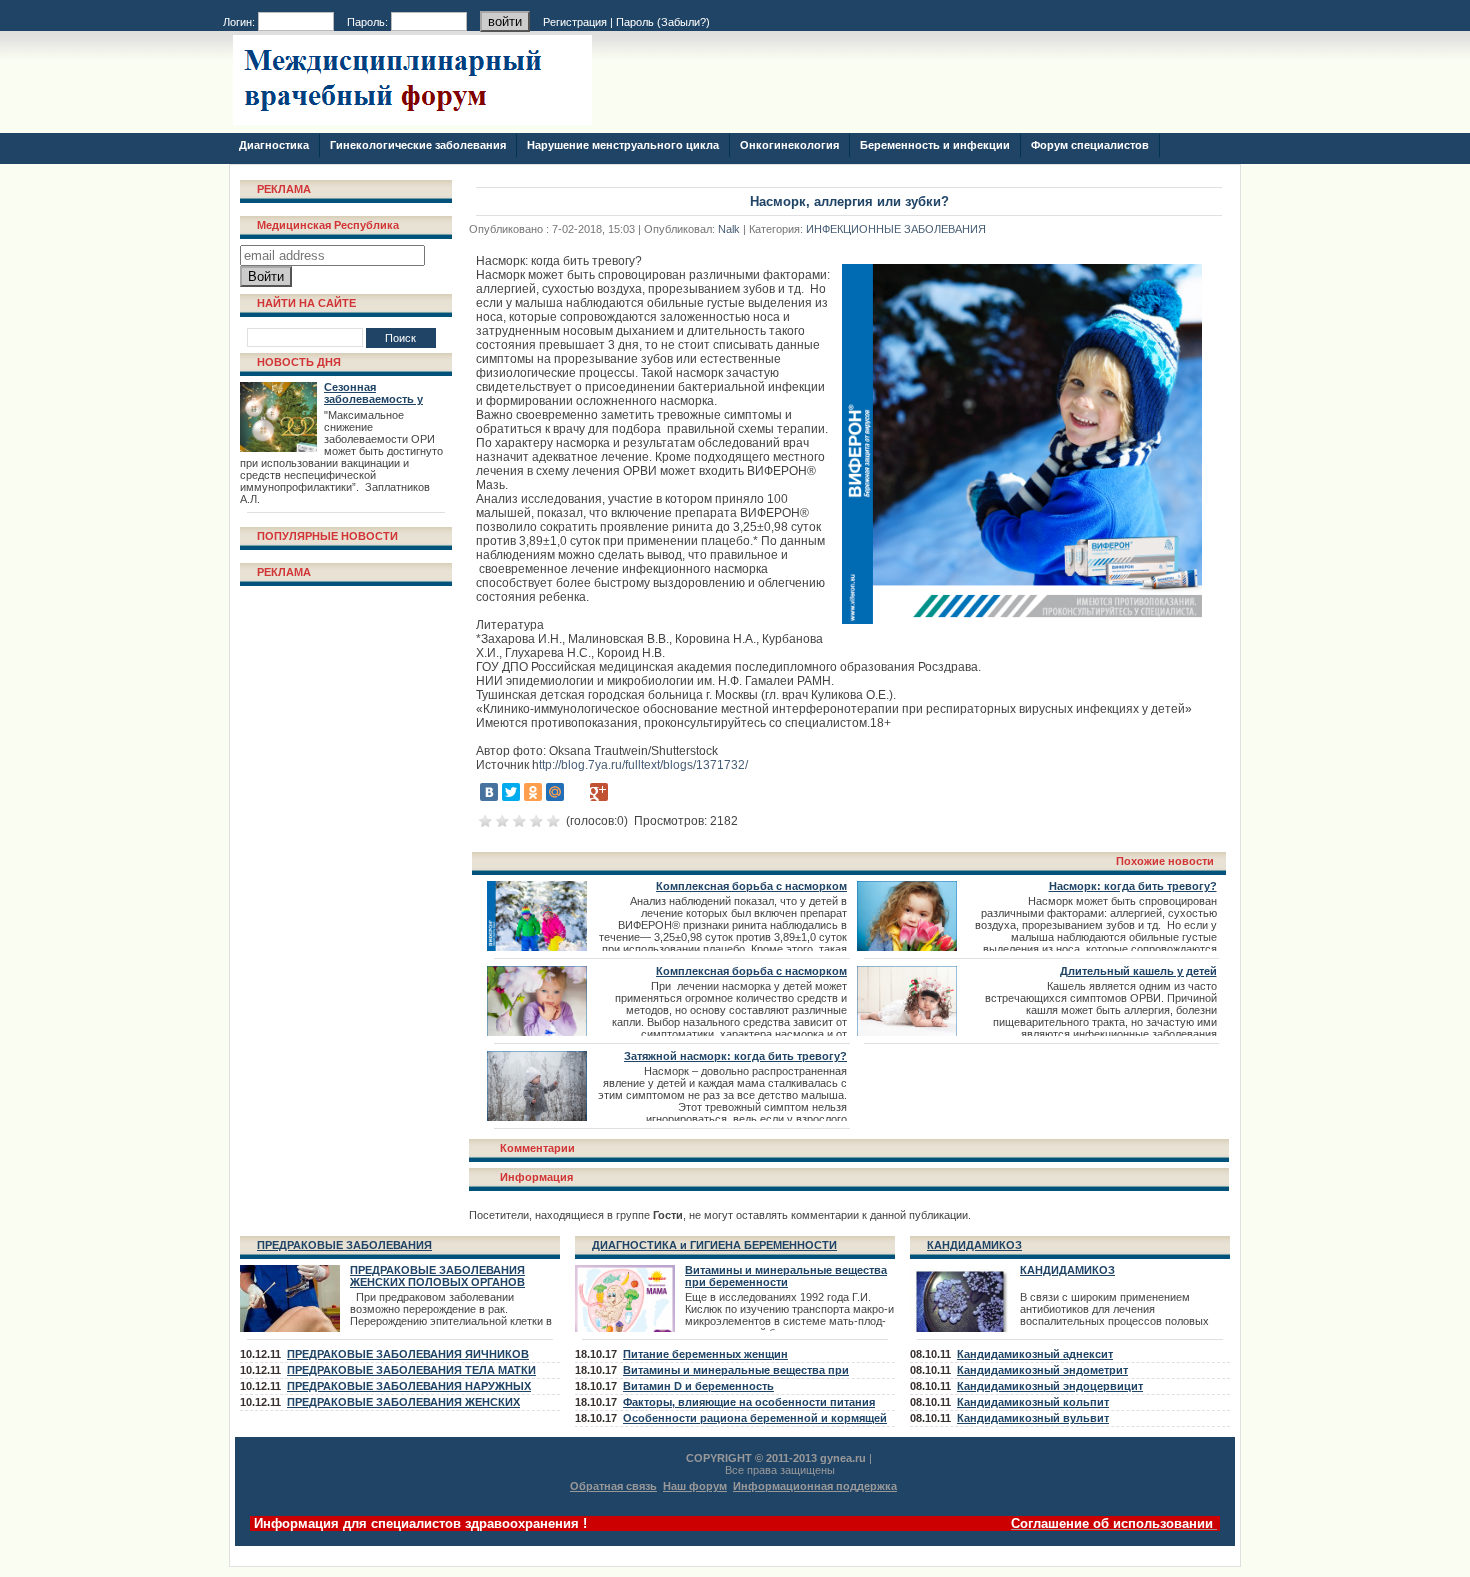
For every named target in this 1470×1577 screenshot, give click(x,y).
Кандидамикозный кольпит (1033, 1402)
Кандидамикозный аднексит (1035, 1354)
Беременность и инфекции (935, 145)
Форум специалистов (1090, 145)
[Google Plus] (599, 792)
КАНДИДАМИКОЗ (974, 1245)
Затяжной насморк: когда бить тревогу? (735, 1056)
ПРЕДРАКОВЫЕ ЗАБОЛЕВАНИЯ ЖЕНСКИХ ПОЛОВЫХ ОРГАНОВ (437, 1276)
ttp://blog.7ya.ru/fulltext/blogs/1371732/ (643, 765)
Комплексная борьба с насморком (751, 886)
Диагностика (274, 145)
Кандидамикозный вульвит (1033, 1418)
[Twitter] (511, 792)
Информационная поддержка (815, 1486)
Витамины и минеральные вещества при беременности (786, 1276)
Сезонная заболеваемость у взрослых (373, 399)
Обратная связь (613, 1486)
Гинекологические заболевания (418, 145)
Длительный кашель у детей (1138, 971)
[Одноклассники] (533, 792)
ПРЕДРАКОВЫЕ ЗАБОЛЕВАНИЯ (344, 1245)
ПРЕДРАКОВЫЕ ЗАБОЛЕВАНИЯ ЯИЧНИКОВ (408, 1354)
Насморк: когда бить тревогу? (1133, 886)
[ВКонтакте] (489, 792)
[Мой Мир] (555, 792)
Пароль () (663, 22)
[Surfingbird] (621, 792)
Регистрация (575, 22)
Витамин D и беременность (698, 1386)
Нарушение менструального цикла (623, 145)
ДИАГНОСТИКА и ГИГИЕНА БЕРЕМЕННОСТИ (714, 1245)
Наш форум (695, 1486)
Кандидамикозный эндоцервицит (1050, 1386)
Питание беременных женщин (705, 1354)
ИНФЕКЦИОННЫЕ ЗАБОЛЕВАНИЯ (896, 229)
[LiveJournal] (577, 792)
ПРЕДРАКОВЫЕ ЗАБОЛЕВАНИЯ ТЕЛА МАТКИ (411, 1370)
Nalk (729, 229)
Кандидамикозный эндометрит (1042, 1370)
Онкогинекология (789, 145)
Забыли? (683, 22)
